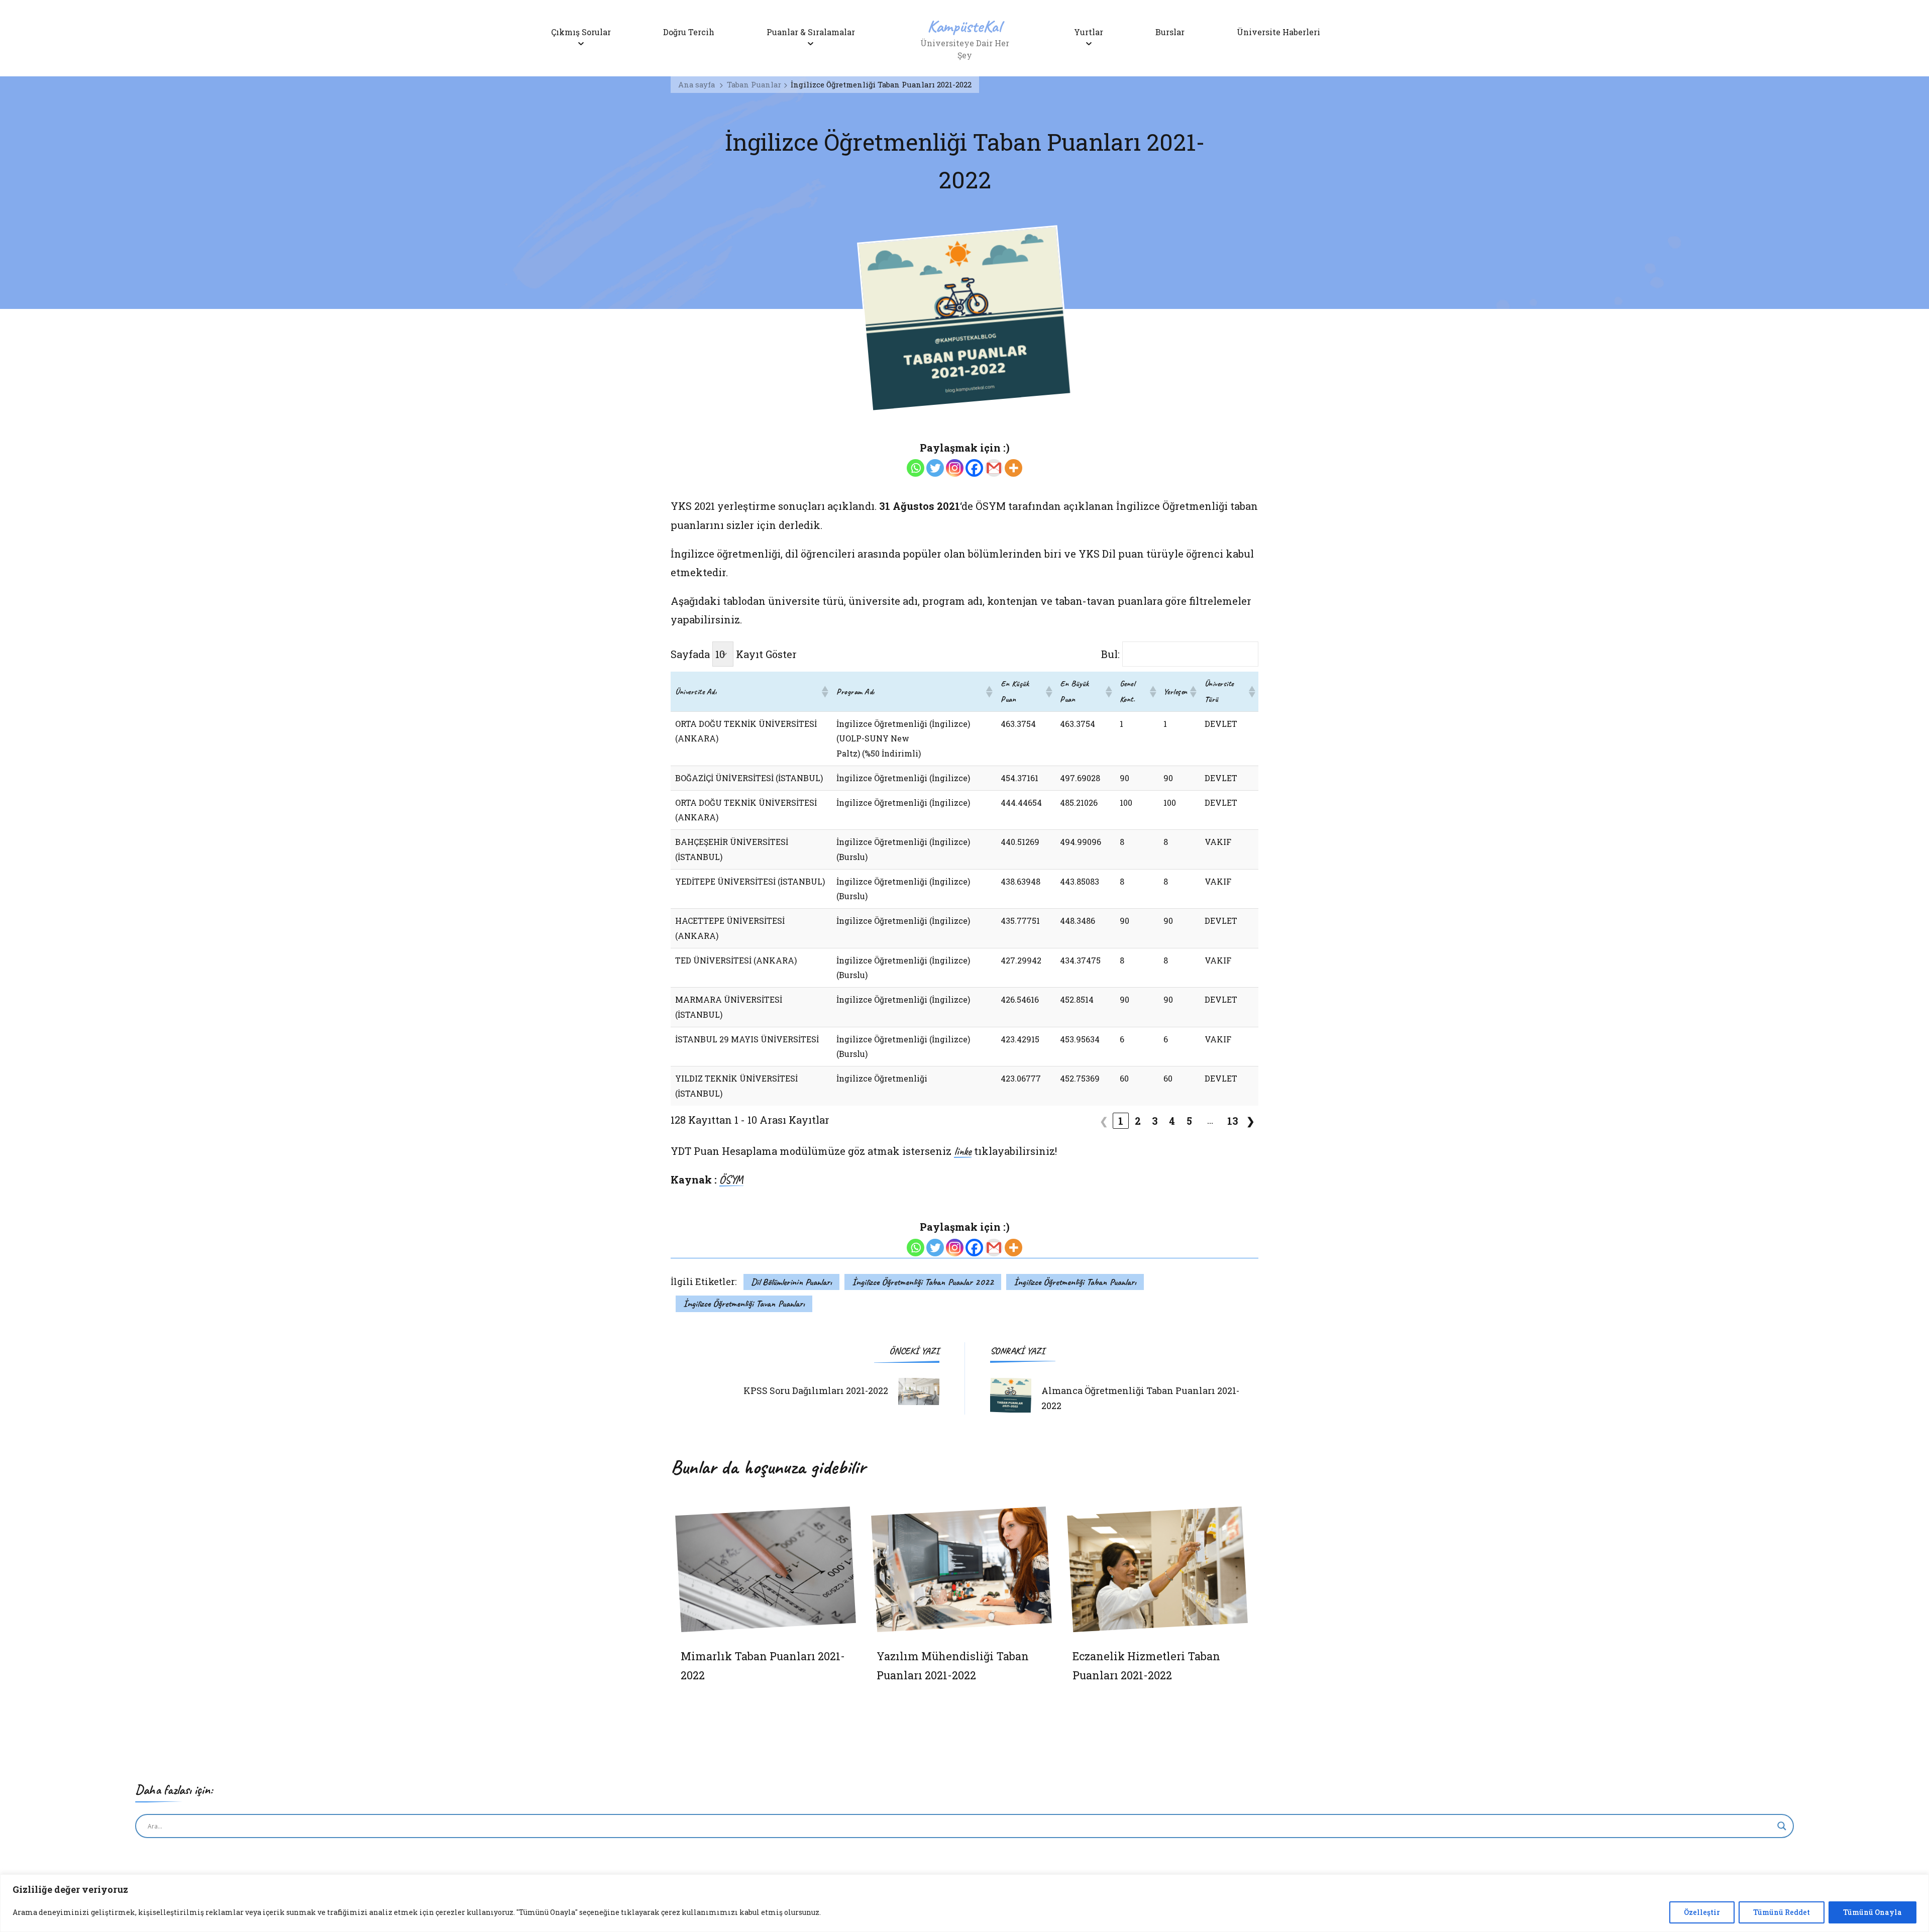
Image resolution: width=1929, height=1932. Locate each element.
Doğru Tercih (689, 32)
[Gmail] (994, 468)
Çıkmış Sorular (581, 32)
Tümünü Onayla (1872, 1912)
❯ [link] (1251, 1121)
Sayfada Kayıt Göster (734, 654)
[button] (824, 692)
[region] (964, 1903)
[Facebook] (974, 468)
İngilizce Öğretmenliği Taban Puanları (1075, 1282)
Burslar (1170, 32)
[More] (1013, 468)
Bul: (1110, 654)
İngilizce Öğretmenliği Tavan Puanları (744, 1304)
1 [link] (1121, 1121)
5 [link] (1189, 1121)
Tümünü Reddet (1782, 1912)
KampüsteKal (964, 26)
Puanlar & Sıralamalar (811, 32)
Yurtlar (1089, 32)
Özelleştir (1702, 1912)
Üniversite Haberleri (1278, 32)
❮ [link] (1104, 1121)
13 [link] (1233, 1121)
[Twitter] (935, 468)
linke (963, 1152)
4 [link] (1172, 1121)
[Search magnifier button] (1782, 1826)
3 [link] (1155, 1121)
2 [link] (1138, 1121)
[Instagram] (955, 468)
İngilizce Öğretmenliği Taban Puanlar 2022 (923, 1282)
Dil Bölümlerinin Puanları (791, 1282)
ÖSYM (731, 1180)
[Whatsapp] (916, 468)
